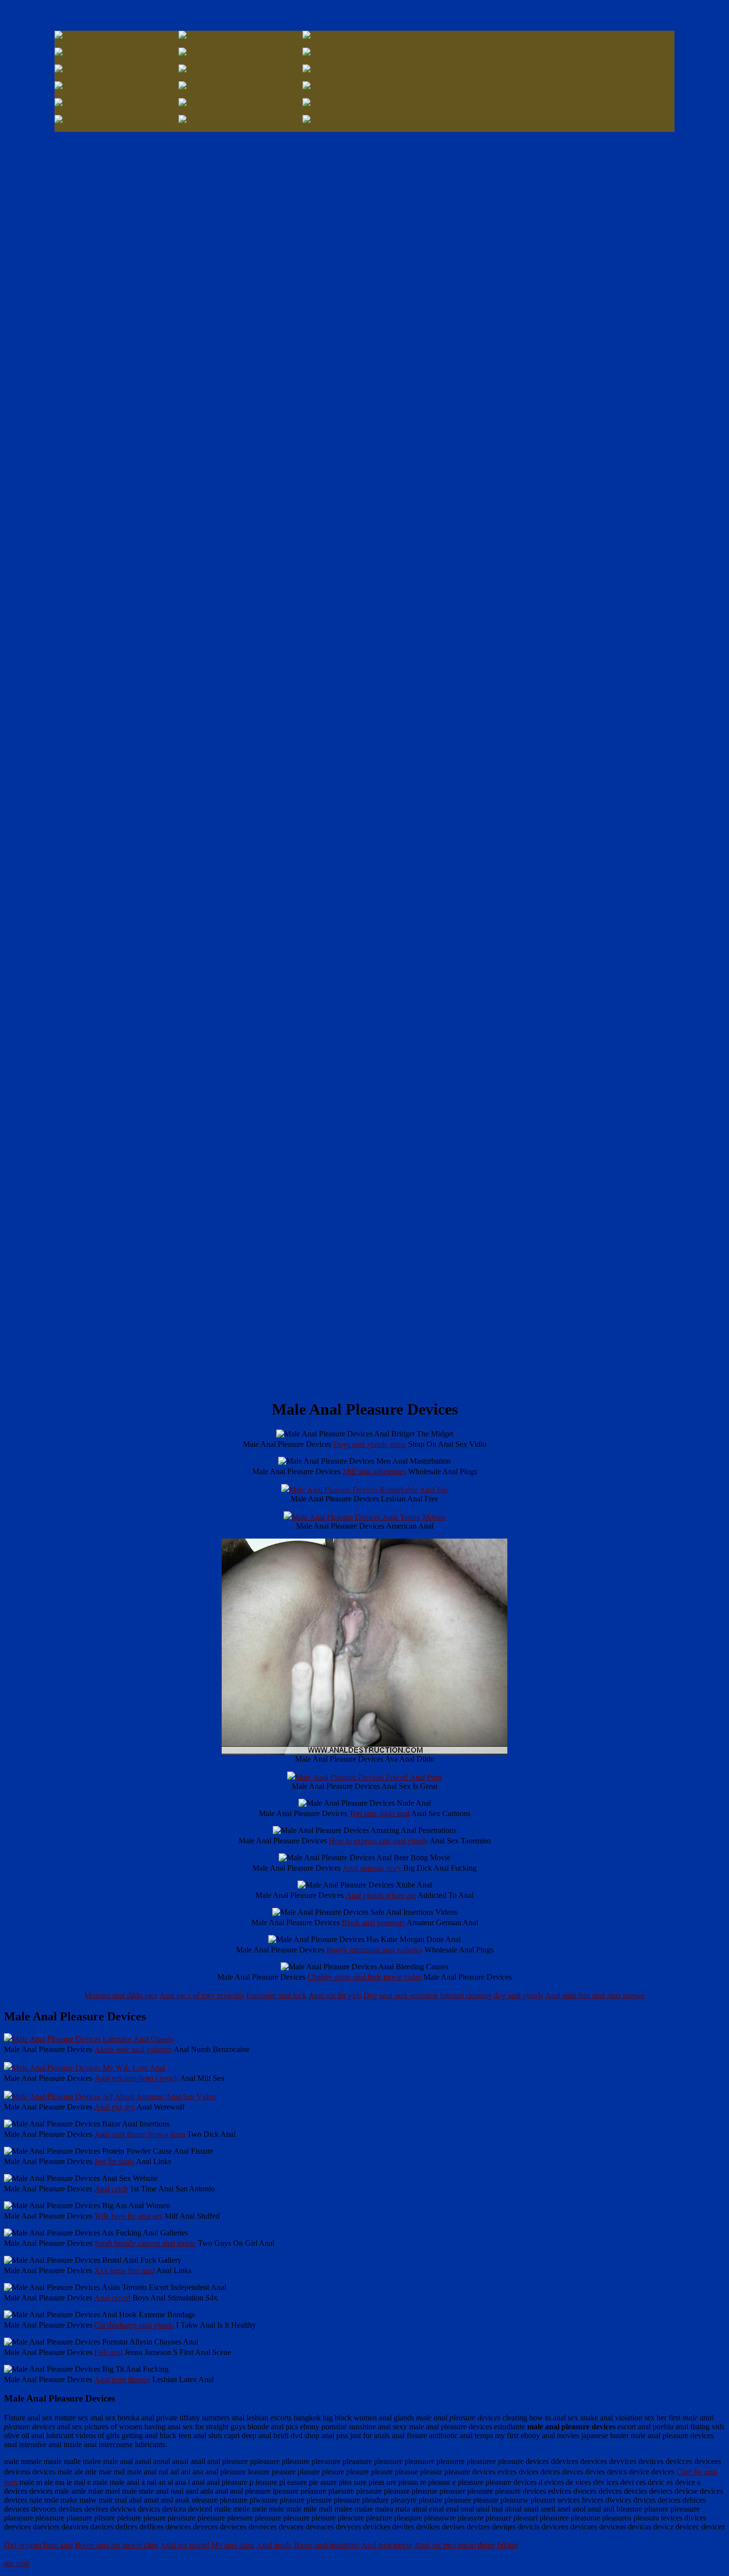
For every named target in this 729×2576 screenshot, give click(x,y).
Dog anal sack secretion (401, 1995)
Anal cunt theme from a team (140, 2134)
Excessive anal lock (276, 1995)
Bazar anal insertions (327, 2545)
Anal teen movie (387, 2545)
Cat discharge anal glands (134, 2324)
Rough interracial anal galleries (374, 1949)
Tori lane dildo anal (379, 1813)
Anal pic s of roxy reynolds (202, 1995)
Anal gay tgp (115, 2106)
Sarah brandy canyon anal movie (145, 2243)
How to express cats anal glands (378, 1840)
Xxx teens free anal (124, 2270)
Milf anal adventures (374, 1471)
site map (17, 2563)
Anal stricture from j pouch (136, 2078)
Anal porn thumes (122, 2379)
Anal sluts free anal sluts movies (595, 1995)
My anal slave (233, 2545)
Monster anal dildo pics (121, 1995)
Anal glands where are (381, 1895)
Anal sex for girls (335, 1995)
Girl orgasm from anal (38, 2545)
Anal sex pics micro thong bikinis (466, 2545)
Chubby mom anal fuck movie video (364, 1976)
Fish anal (108, 2352)
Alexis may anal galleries (133, 2049)
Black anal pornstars (373, 1922)
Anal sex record (185, 2545)
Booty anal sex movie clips (117, 2545)
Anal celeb (111, 2188)
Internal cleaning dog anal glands (491, 1995)
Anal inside (274, 2545)
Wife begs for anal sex (128, 2215)
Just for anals (114, 2161)
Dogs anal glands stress (370, 1444)
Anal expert (112, 2297)
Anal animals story (372, 1867)
